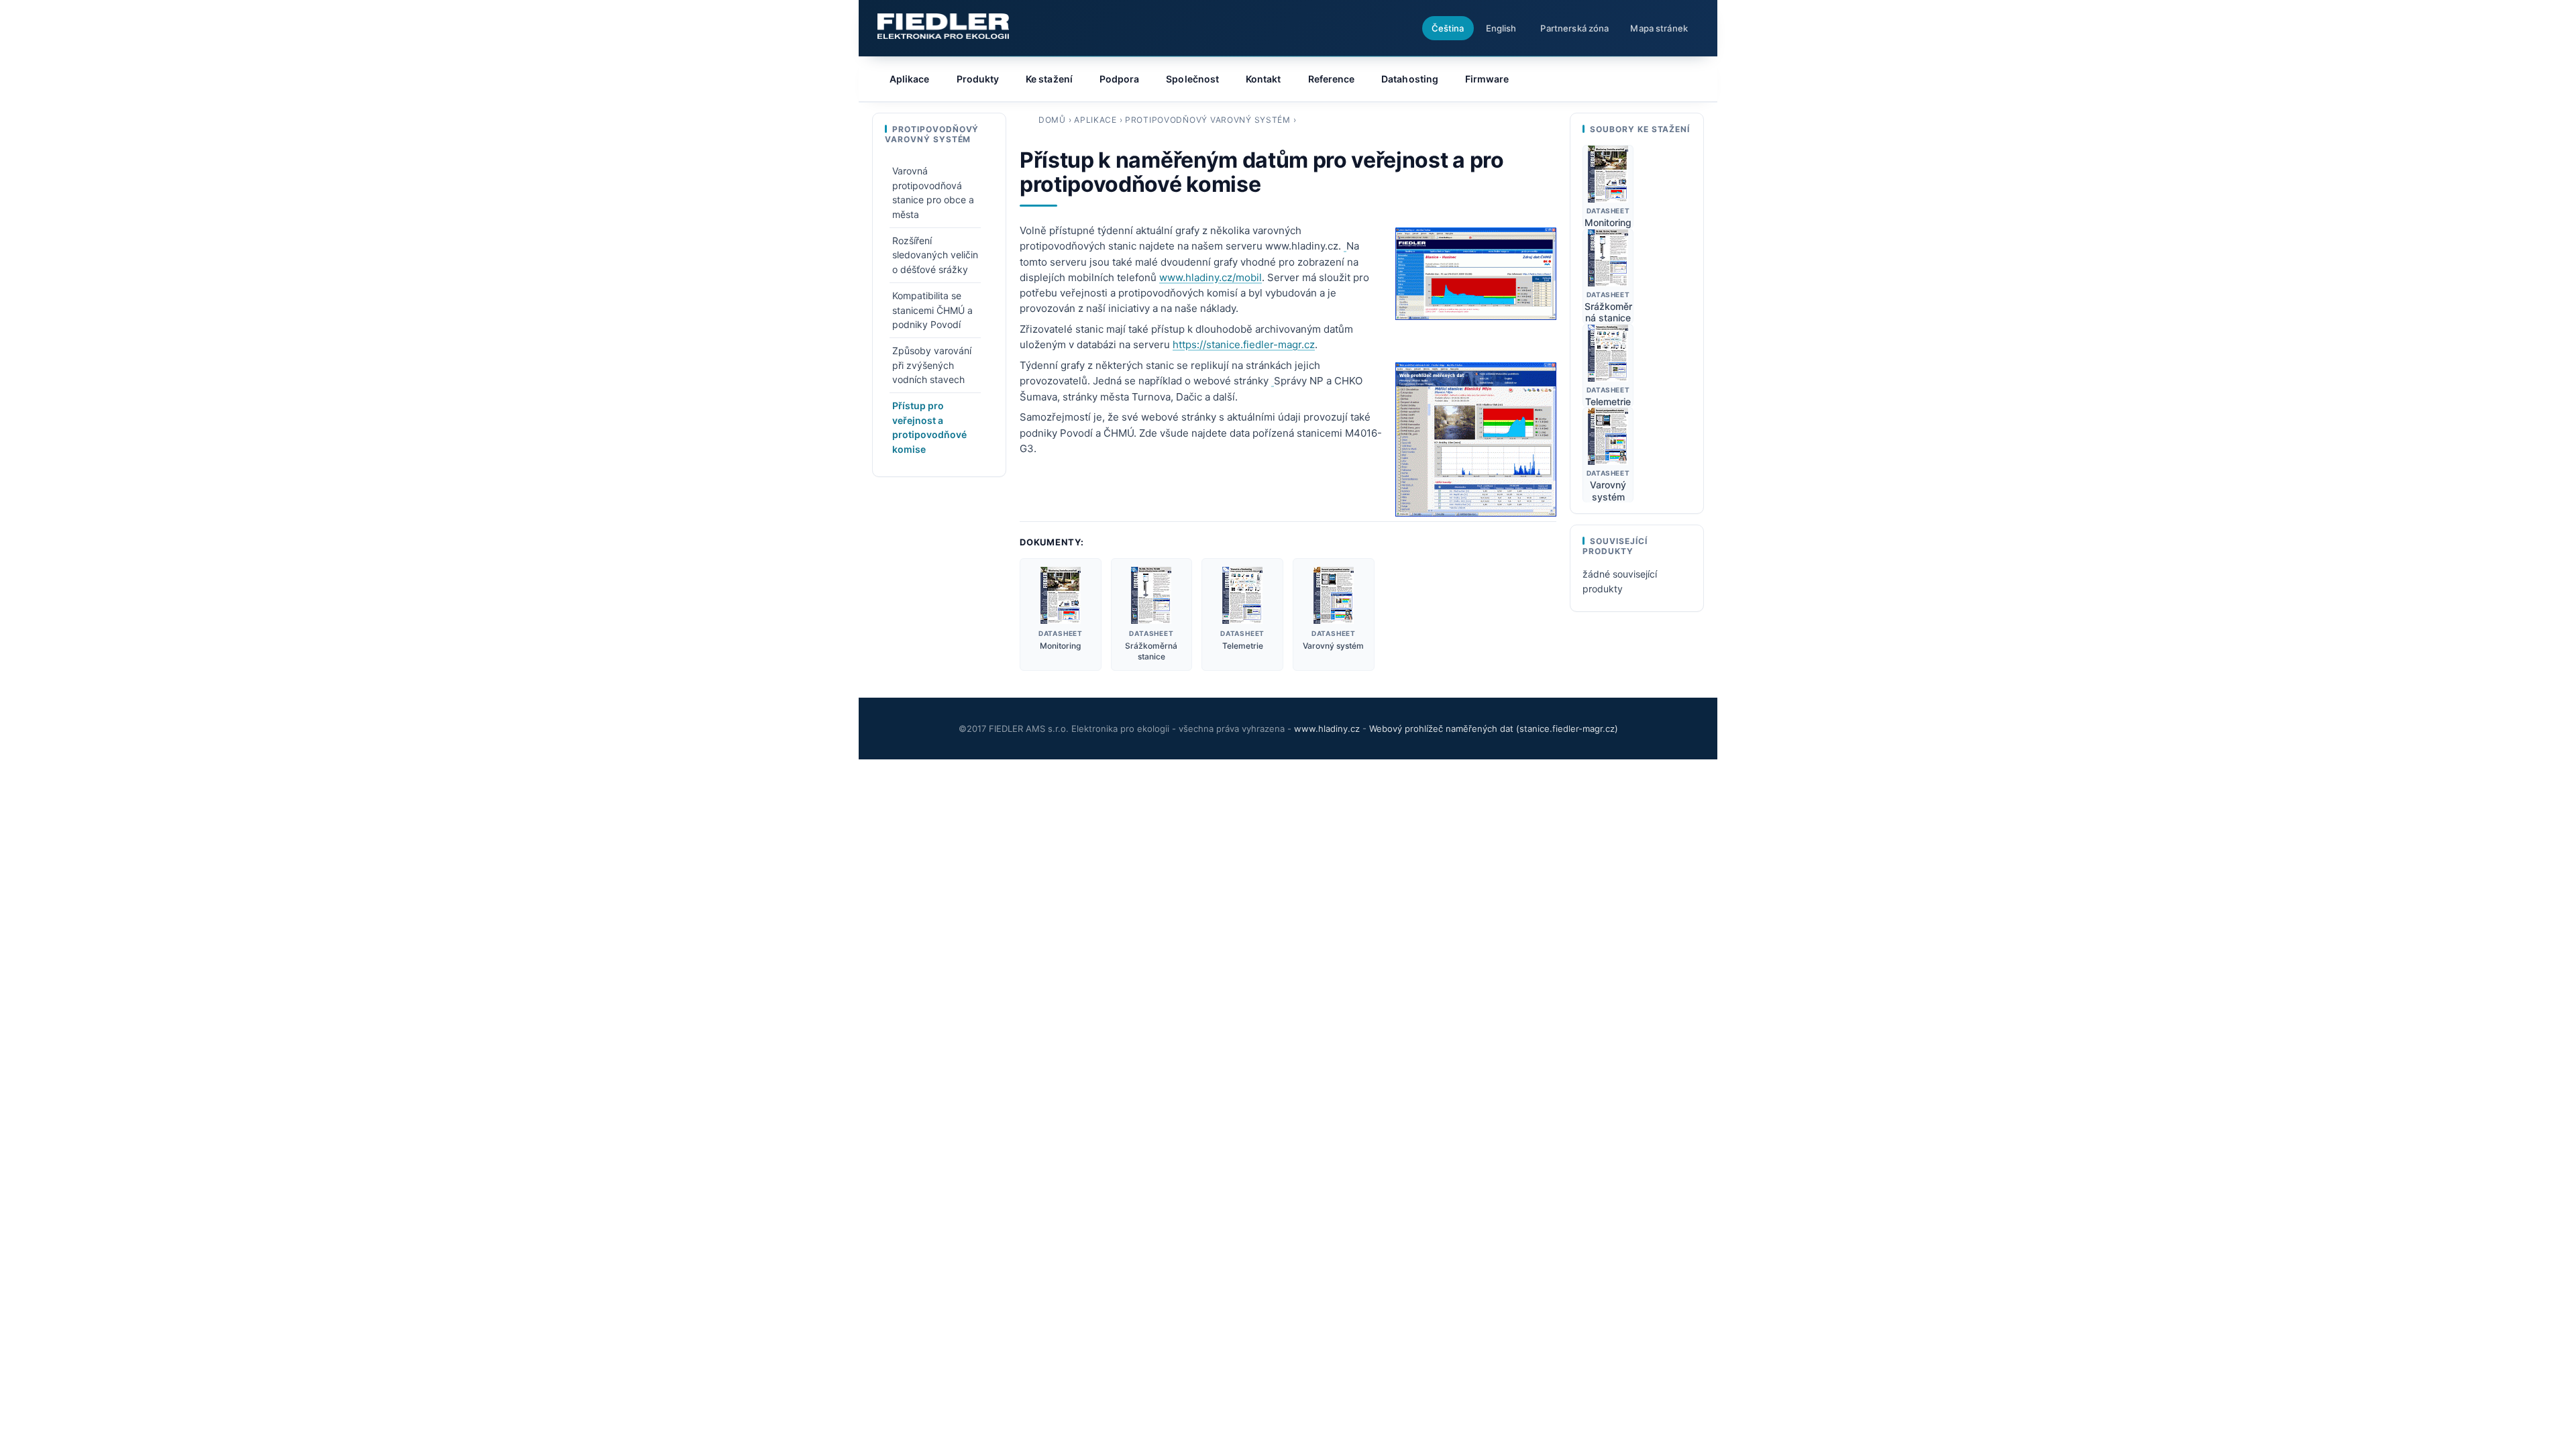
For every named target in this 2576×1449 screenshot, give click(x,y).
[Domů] (943, 26)
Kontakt (1264, 79)
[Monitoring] (1061, 595)
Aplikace (1095, 120)
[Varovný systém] (1333, 595)
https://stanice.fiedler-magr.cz (1244, 344)
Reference (1332, 79)
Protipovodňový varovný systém (1208, 120)
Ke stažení (1049, 79)
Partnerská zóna (1574, 28)
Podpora (1120, 79)
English (1501, 28)
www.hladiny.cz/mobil (1211, 277)
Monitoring (1060, 646)
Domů (1052, 120)
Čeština (1448, 28)
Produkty (978, 79)
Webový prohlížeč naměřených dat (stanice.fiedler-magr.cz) (1494, 729)
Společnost (1192, 79)
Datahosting (1410, 79)
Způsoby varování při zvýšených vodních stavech (932, 365)
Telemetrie (1243, 646)
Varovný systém (1333, 646)
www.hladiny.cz (1327, 729)
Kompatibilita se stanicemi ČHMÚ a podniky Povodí (932, 310)
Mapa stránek (1659, 28)
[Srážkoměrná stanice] (1152, 595)
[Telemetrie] (1242, 595)
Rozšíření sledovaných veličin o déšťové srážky (935, 255)
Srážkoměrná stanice (1151, 651)
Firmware (1487, 79)
